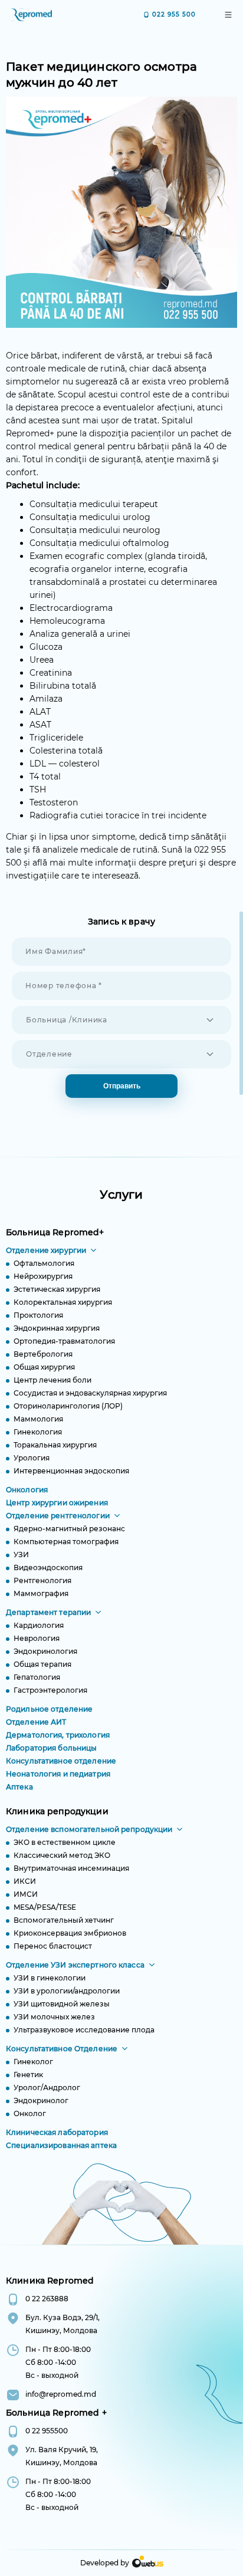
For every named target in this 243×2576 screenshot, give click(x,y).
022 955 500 (174, 14)
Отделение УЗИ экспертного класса (75, 1965)
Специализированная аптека (61, 2145)
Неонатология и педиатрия (58, 1774)
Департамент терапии (48, 1612)
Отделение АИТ (36, 1722)
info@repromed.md (61, 2394)
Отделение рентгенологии (58, 1516)
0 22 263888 (47, 2299)
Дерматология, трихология (58, 1735)
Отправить (122, 1086)
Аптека (19, 1787)
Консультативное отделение (61, 1761)
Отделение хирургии (46, 1250)
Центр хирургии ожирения (57, 1503)
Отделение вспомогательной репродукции (89, 1829)
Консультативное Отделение (62, 2049)
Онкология (27, 1490)
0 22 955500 (47, 2431)
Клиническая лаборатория (57, 2132)
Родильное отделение (49, 1709)
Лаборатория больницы (51, 1748)
